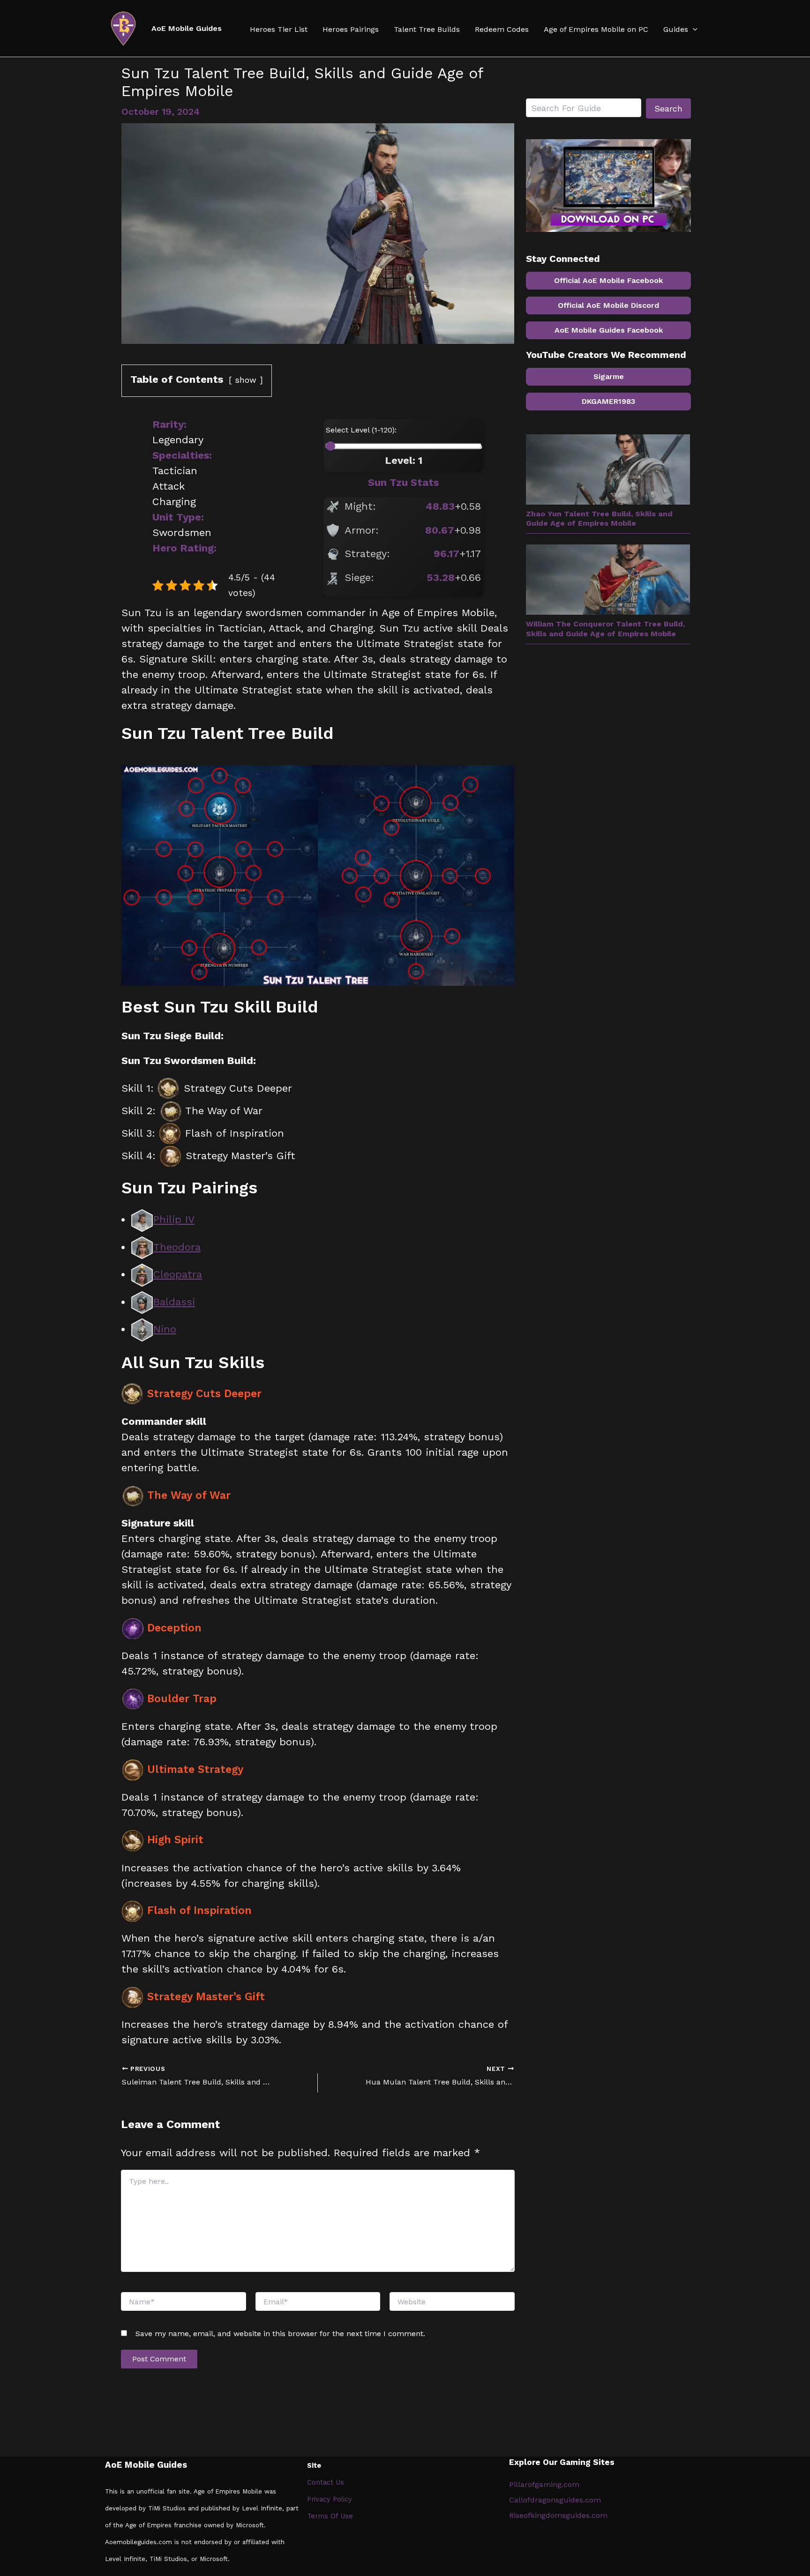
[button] (693, 30)
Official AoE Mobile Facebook (608, 280)
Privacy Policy (330, 2499)
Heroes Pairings (351, 30)
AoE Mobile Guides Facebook (609, 330)
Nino (165, 1329)
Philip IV (174, 1219)
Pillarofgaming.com (544, 2484)
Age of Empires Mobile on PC (596, 30)
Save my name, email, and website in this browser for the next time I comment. (280, 2334)
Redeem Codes (502, 30)
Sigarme (609, 376)
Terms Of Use (330, 2516)
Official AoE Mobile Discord (608, 305)
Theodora (177, 1247)
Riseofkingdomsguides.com (558, 2515)
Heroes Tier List (279, 30)
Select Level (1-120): (361, 430)
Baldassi (174, 1302)
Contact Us (326, 2482)
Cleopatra (178, 1274)
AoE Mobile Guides (187, 28)
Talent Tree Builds (427, 30)
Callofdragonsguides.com (555, 2500)
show (246, 380)
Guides (676, 30)
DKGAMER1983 (608, 401)
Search (668, 108)
